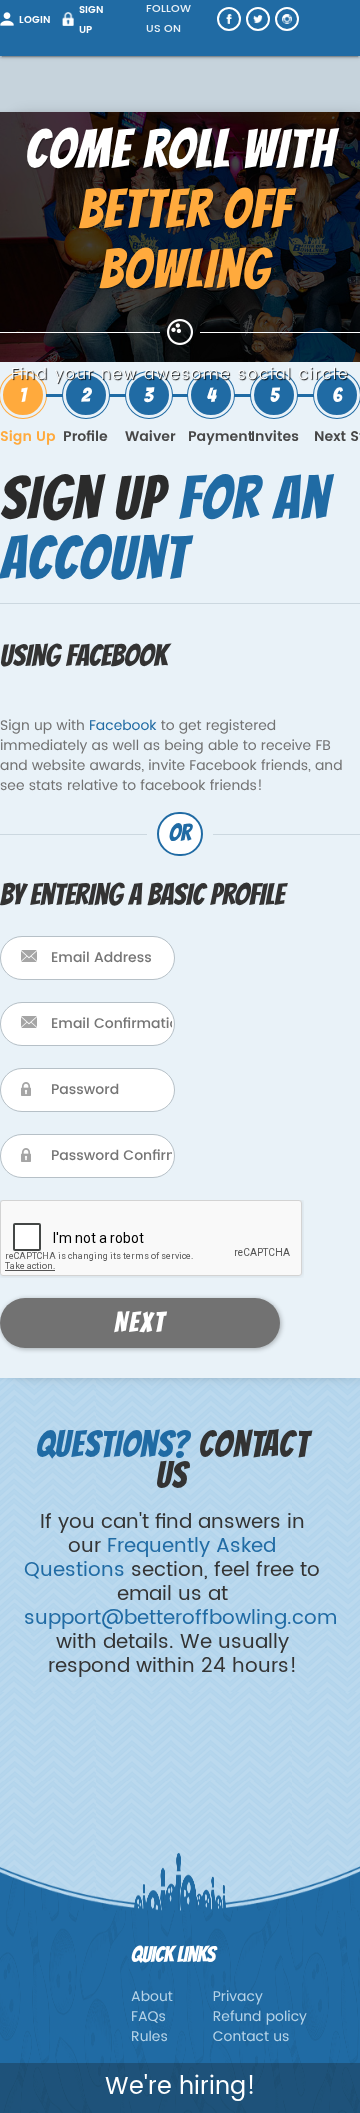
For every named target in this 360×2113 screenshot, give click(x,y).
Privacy (238, 1997)
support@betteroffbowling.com (180, 1618)
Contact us (251, 2037)
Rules (149, 2037)
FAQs (148, 2017)
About (152, 1997)
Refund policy (260, 2017)
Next (140, 1323)
